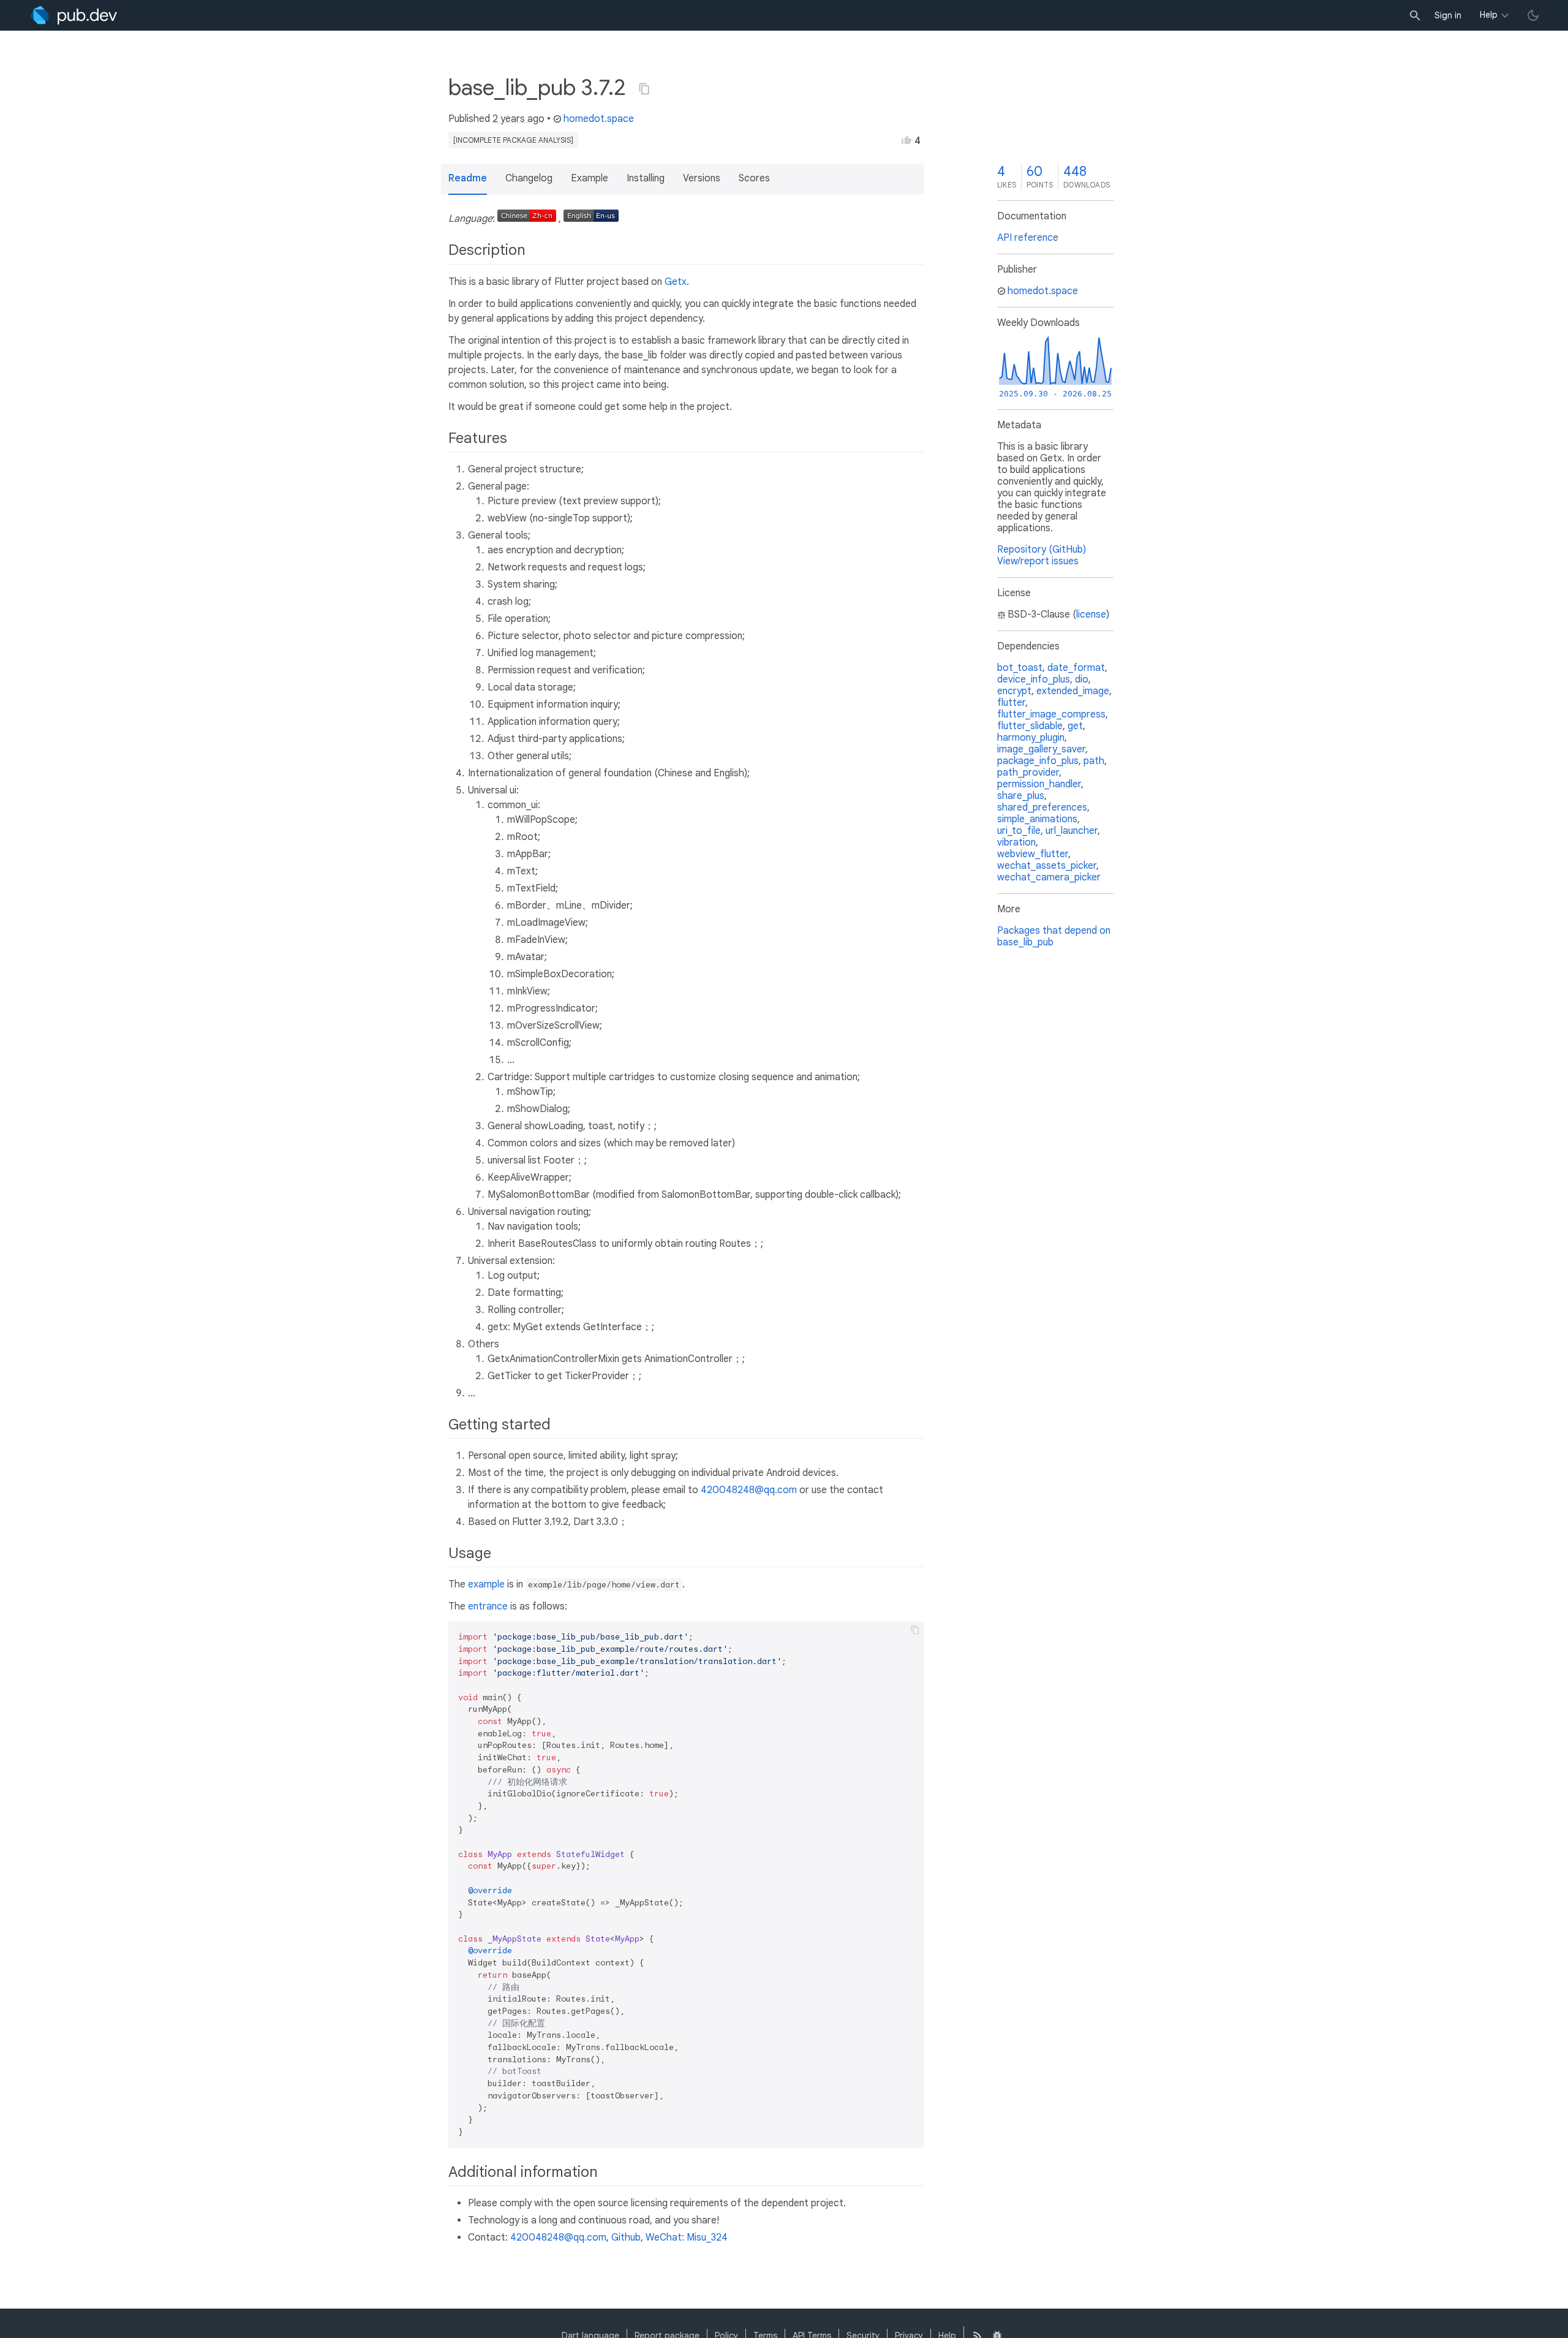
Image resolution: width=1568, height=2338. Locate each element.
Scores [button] (754, 178)
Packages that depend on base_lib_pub (1054, 936)
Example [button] (590, 178)
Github (626, 2238)
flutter (1011, 703)
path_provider (1028, 773)
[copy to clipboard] (915, 1630)
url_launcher (1072, 831)
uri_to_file (1019, 831)
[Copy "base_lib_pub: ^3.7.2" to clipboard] (644, 89)
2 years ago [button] (518, 119)
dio (1082, 679)
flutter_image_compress (1051, 714)
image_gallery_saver (1041, 749)
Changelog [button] (529, 178)
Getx (676, 282)
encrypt (1014, 691)
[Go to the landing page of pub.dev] (74, 15)
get (1075, 726)
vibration (1016, 842)
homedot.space (599, 119)
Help (1489, 15)
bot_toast (1020, 668)
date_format (1076, 668)
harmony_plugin (1031, 738)
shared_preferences (1042, 808)
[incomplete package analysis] (513, 140)
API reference (1028, 238)
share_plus (1021, 796)
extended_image (1073, 691)
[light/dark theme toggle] (1533, 15)
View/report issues (1038, 561)
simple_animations (1037, 819)
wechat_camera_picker (1049, 877)
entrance (488, 1606)
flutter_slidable (1030, 726)
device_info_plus (1034, 679)
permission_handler (1039, 784)
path (1094, 761)
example (486, 1584)
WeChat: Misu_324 (687, 2238)
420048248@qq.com (749, 1490)
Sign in (1448, 15)
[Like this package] (907, 140)
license (1091, 615)
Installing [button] (646, 178)
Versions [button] (702, 178)
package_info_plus (1038, 761)
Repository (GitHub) (1042, 550)
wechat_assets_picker (1047, 866)
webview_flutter (1033, 854)
